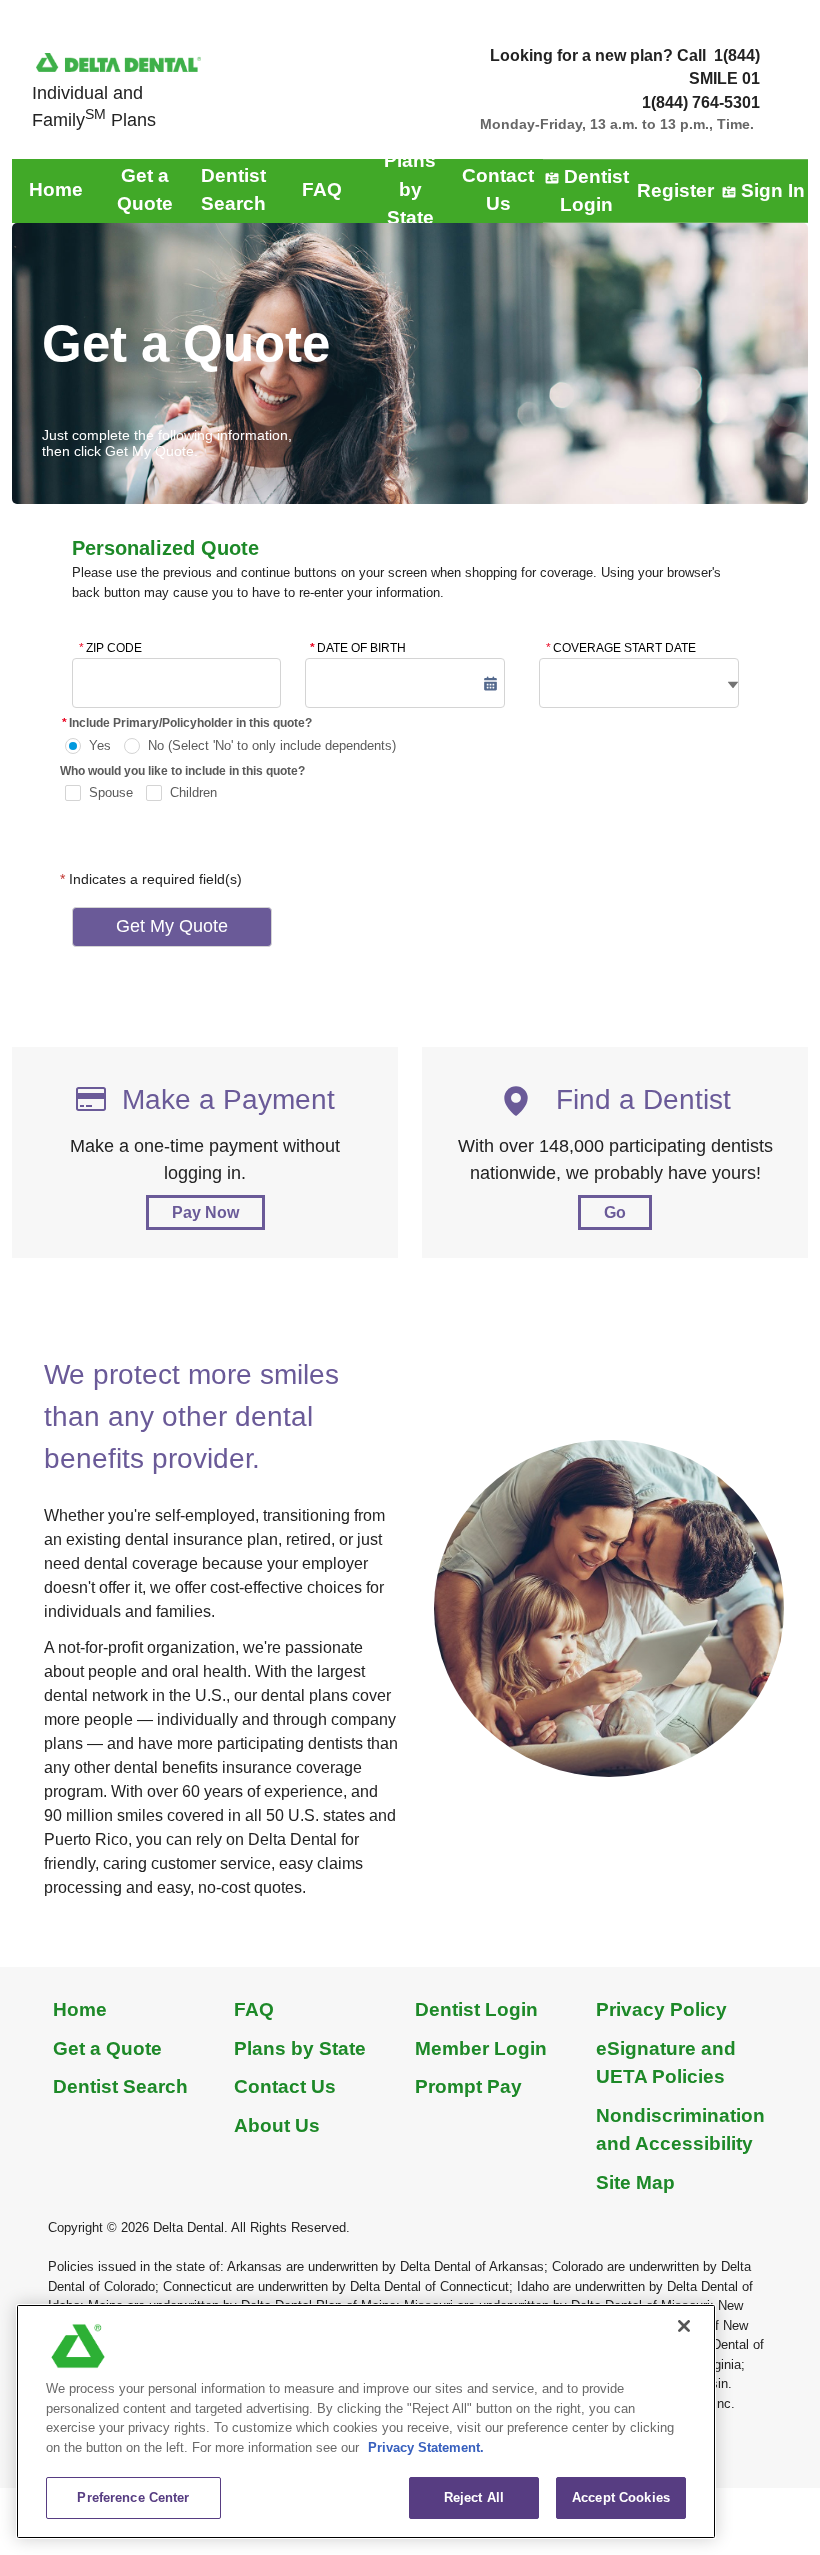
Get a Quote (107, 2048)
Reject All (474, 2497)
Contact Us (285, 2086)
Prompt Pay (468, 2086)
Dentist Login (476, 2009)
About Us (277, 2125)
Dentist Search (120, 2086)
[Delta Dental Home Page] (118, 61)
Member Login (481, 2048)
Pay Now (205, 1212)
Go (615, 1212)
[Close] (684, 2326)
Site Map (635, 2182)
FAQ (254, 2009)
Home (80, 2009)
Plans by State (300, 2048)
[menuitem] (56, 190)
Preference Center (133, 2497)
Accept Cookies (621, 2497)
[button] (490, 683)
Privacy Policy (661, 2009)
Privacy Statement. (426, 2447)
